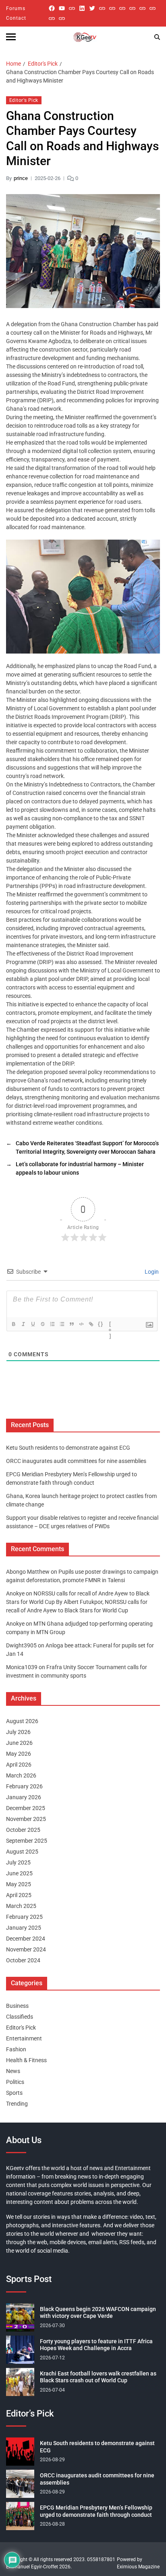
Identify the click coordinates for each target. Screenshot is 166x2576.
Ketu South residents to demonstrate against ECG (68, 1448)
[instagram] (72, 8)
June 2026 (19, 1743)
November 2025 (26, 1819)
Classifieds (20, 2017)
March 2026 (21, 1775)
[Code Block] (81, 1324)
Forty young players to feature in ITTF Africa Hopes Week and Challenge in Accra (96, 2345)
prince (21, 178)
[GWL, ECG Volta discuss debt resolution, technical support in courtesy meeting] (102, 8)
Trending (17, 2104)
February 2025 (24, 1917)
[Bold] (14, 1324)
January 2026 (24, 1797)
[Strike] (43, 1324)
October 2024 (23, 1960)
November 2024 (26, 1949)
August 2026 (22, 1721)
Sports (14, 2093)
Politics (15, 2082)
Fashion (16, 2049)
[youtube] (62, 8)
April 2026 (19, 1765)
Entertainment (24, 2038)
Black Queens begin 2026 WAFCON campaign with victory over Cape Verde (98, 2313)
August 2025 (22, 1852)
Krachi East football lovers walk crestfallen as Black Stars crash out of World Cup (98, 2377)
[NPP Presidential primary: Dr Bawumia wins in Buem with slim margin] (52, 18)
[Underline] (33, 1324)
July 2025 (18, 1862)
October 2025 (23, 1830)
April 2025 (19, 1895)
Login (151, 1272)
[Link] (91, 1324)
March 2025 (21, 1906)
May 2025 (19, 1884)
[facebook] (52, 8)
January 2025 (24, 1928)
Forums (16, 8)
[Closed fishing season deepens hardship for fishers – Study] (112, 8)
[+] (110, 1325)
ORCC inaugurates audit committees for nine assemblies (76, 1461)
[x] (92, 8)
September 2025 (27, 1841)
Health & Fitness (26, 2060)
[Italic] (23, 1324)
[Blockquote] (72, 1324)
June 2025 (19, 1873)
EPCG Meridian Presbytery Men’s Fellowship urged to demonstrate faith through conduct (96, 2511)
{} (101, 1324)
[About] (62, 18)
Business (17, 2006)
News (13, 2071)
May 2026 (19, 1754)
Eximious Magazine (138, 2567)
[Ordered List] (52, 1324)
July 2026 (18, 1732)
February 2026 (24, 1786)
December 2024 (26, 1939)
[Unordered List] (62, 1324)
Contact (16, 18)
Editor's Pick (24, 100)
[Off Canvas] (11, 37)
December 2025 (26, 1808)
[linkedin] (82, 8)
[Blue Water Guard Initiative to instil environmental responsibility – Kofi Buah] (153, 8)
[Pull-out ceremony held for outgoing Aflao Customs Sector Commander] (132, 8)
